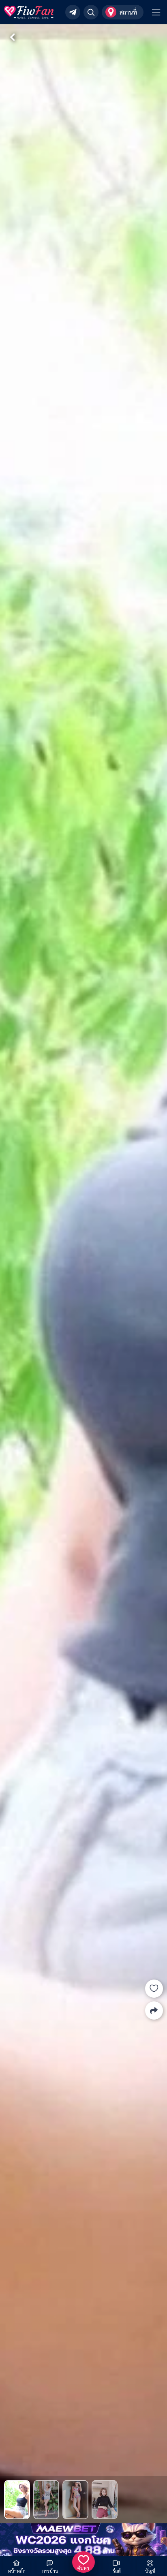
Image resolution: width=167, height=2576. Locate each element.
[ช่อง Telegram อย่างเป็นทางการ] (73, 12)
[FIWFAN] (29, 12)
